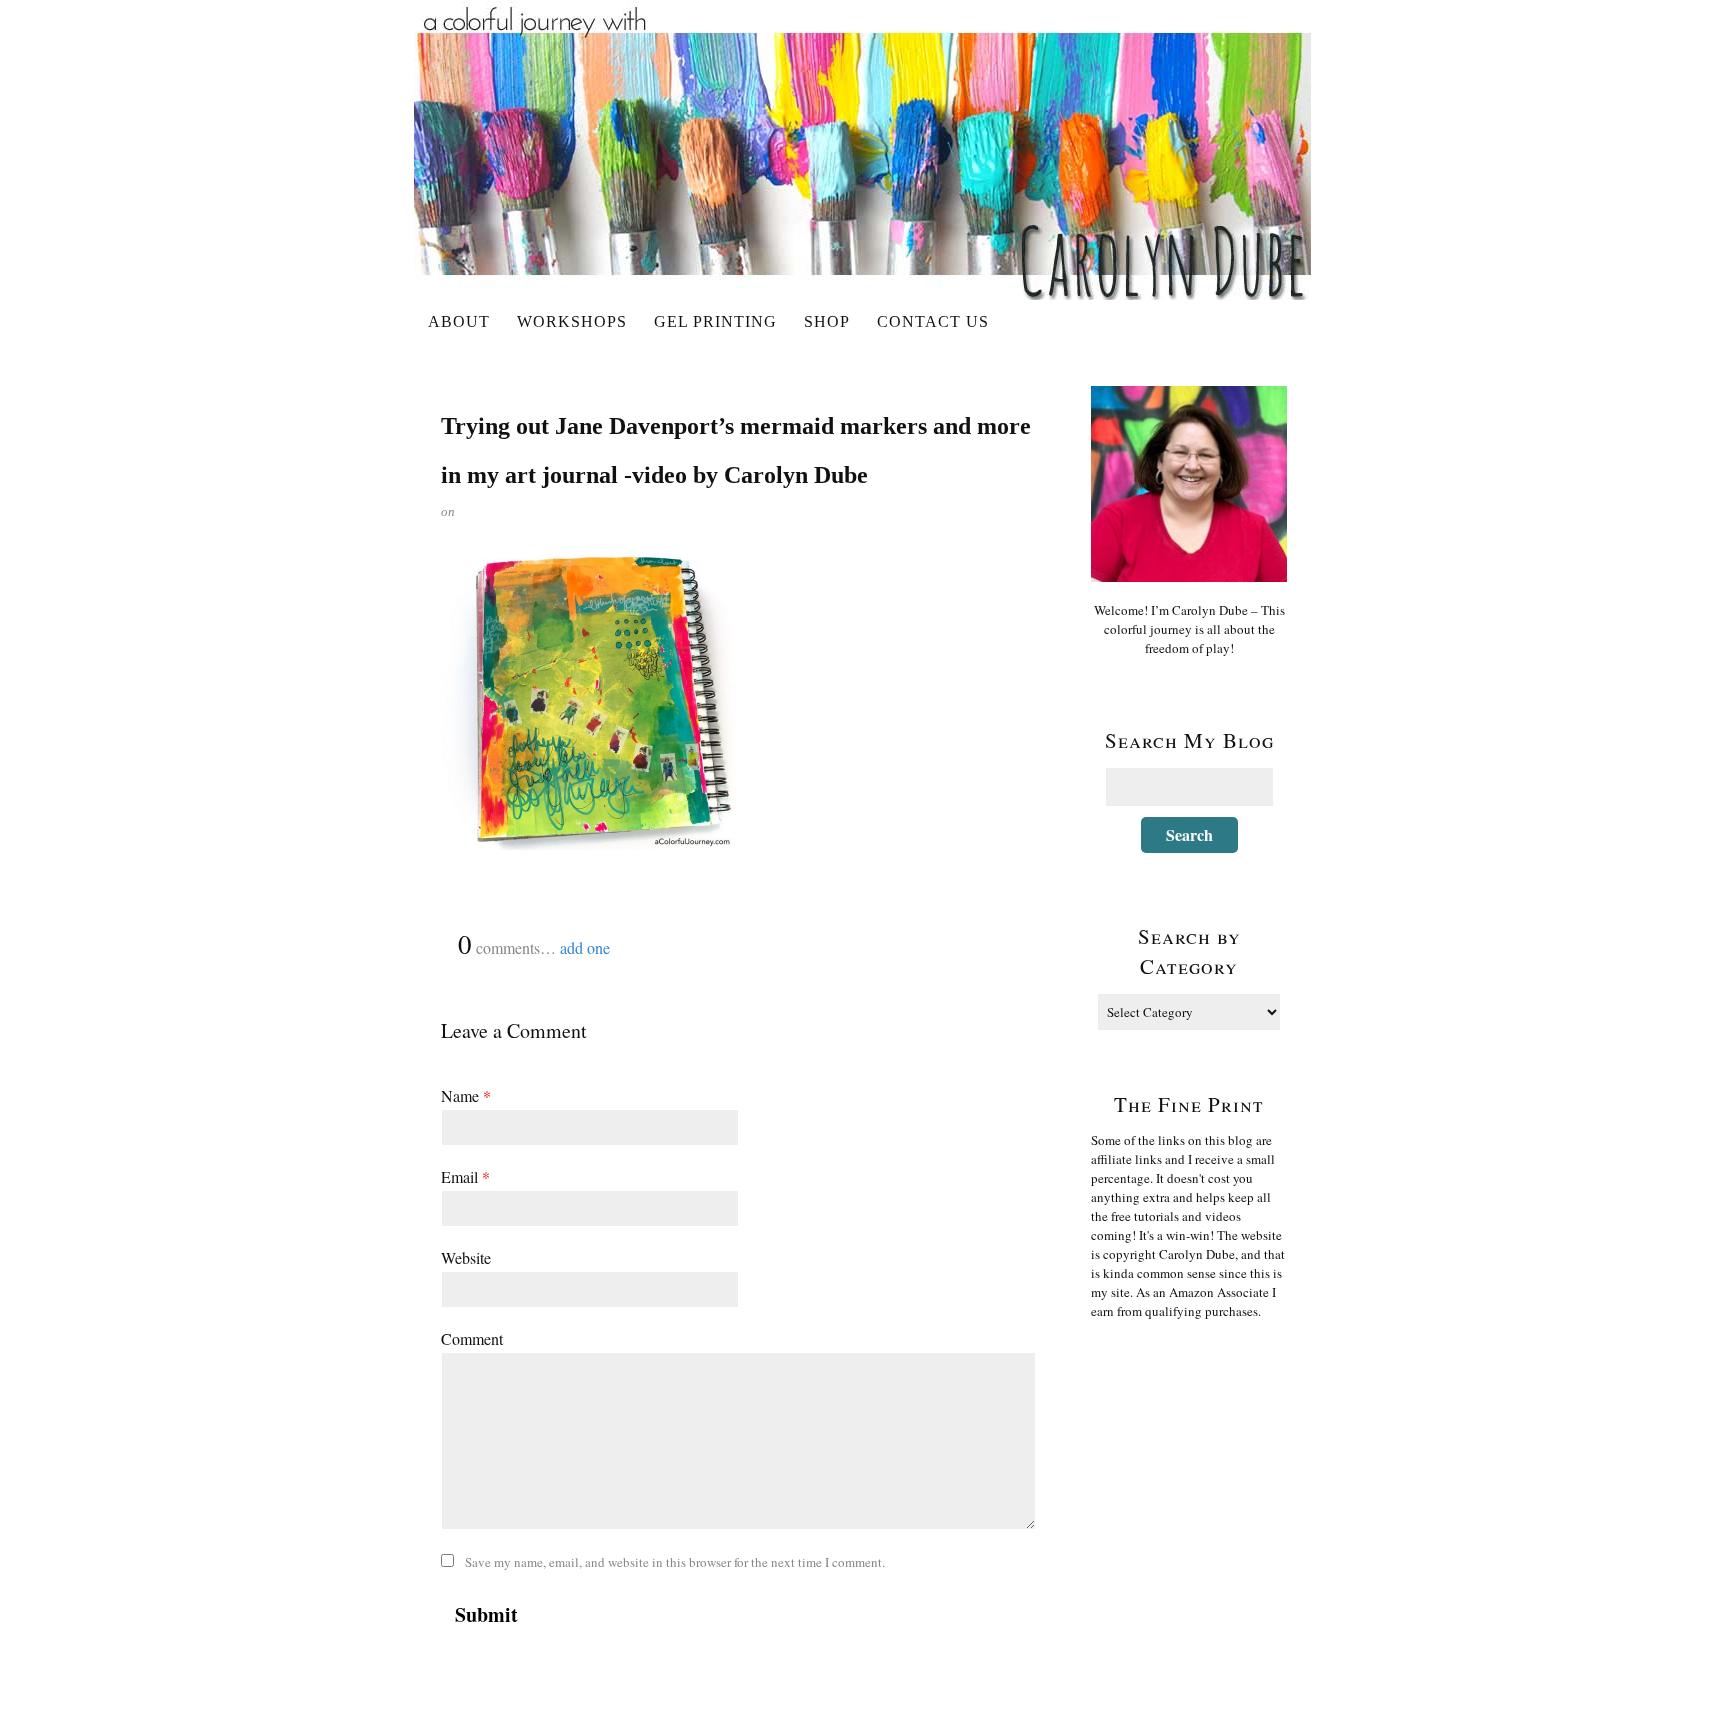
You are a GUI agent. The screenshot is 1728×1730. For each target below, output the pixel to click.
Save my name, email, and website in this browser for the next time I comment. (675, 1562)
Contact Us (933, 321)
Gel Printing (715, 321)
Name (466, 1095)
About (459, 321)
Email (465, 1176)
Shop (827, 321)
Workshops (572, 321)
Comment (472, 1338)
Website (466, 1257)
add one (585, 947)
